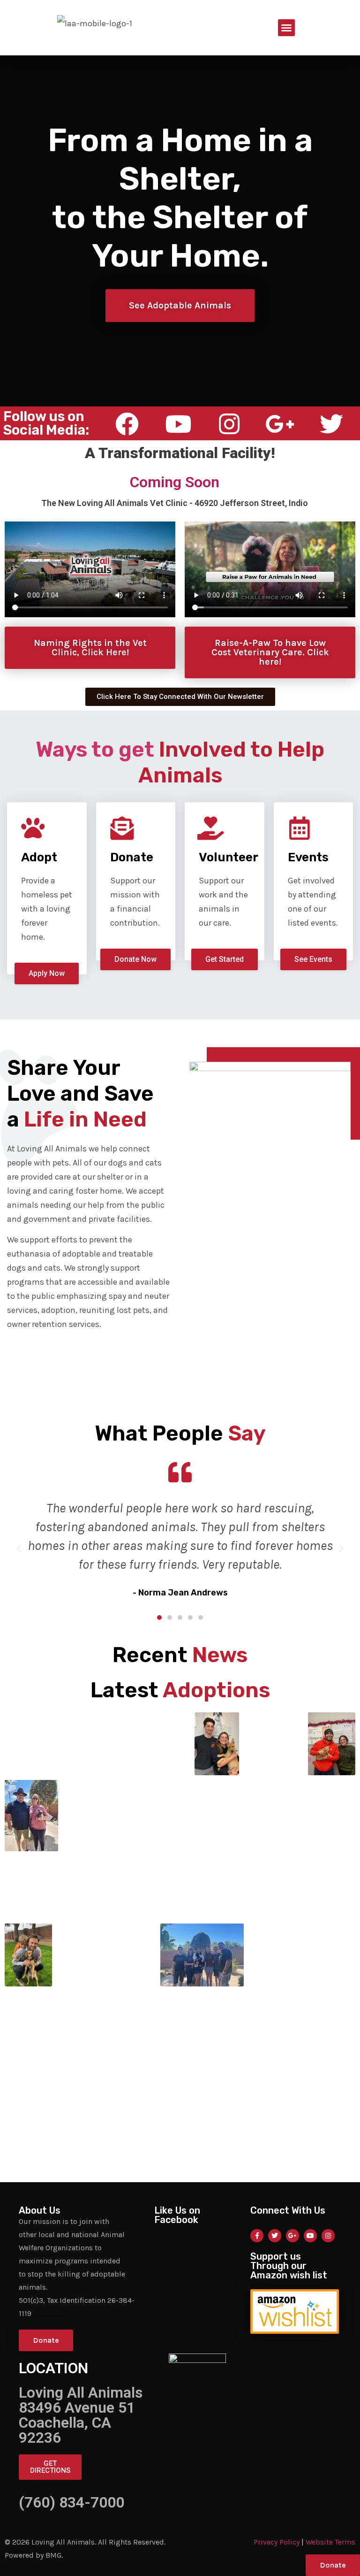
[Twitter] (275, 2236)
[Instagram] (328, 2236)
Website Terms (330, 2542)
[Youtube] (310, 2236)
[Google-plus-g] (292, 2236)
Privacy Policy (277, 2542)
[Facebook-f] (257, 2236)
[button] (286, 28)
